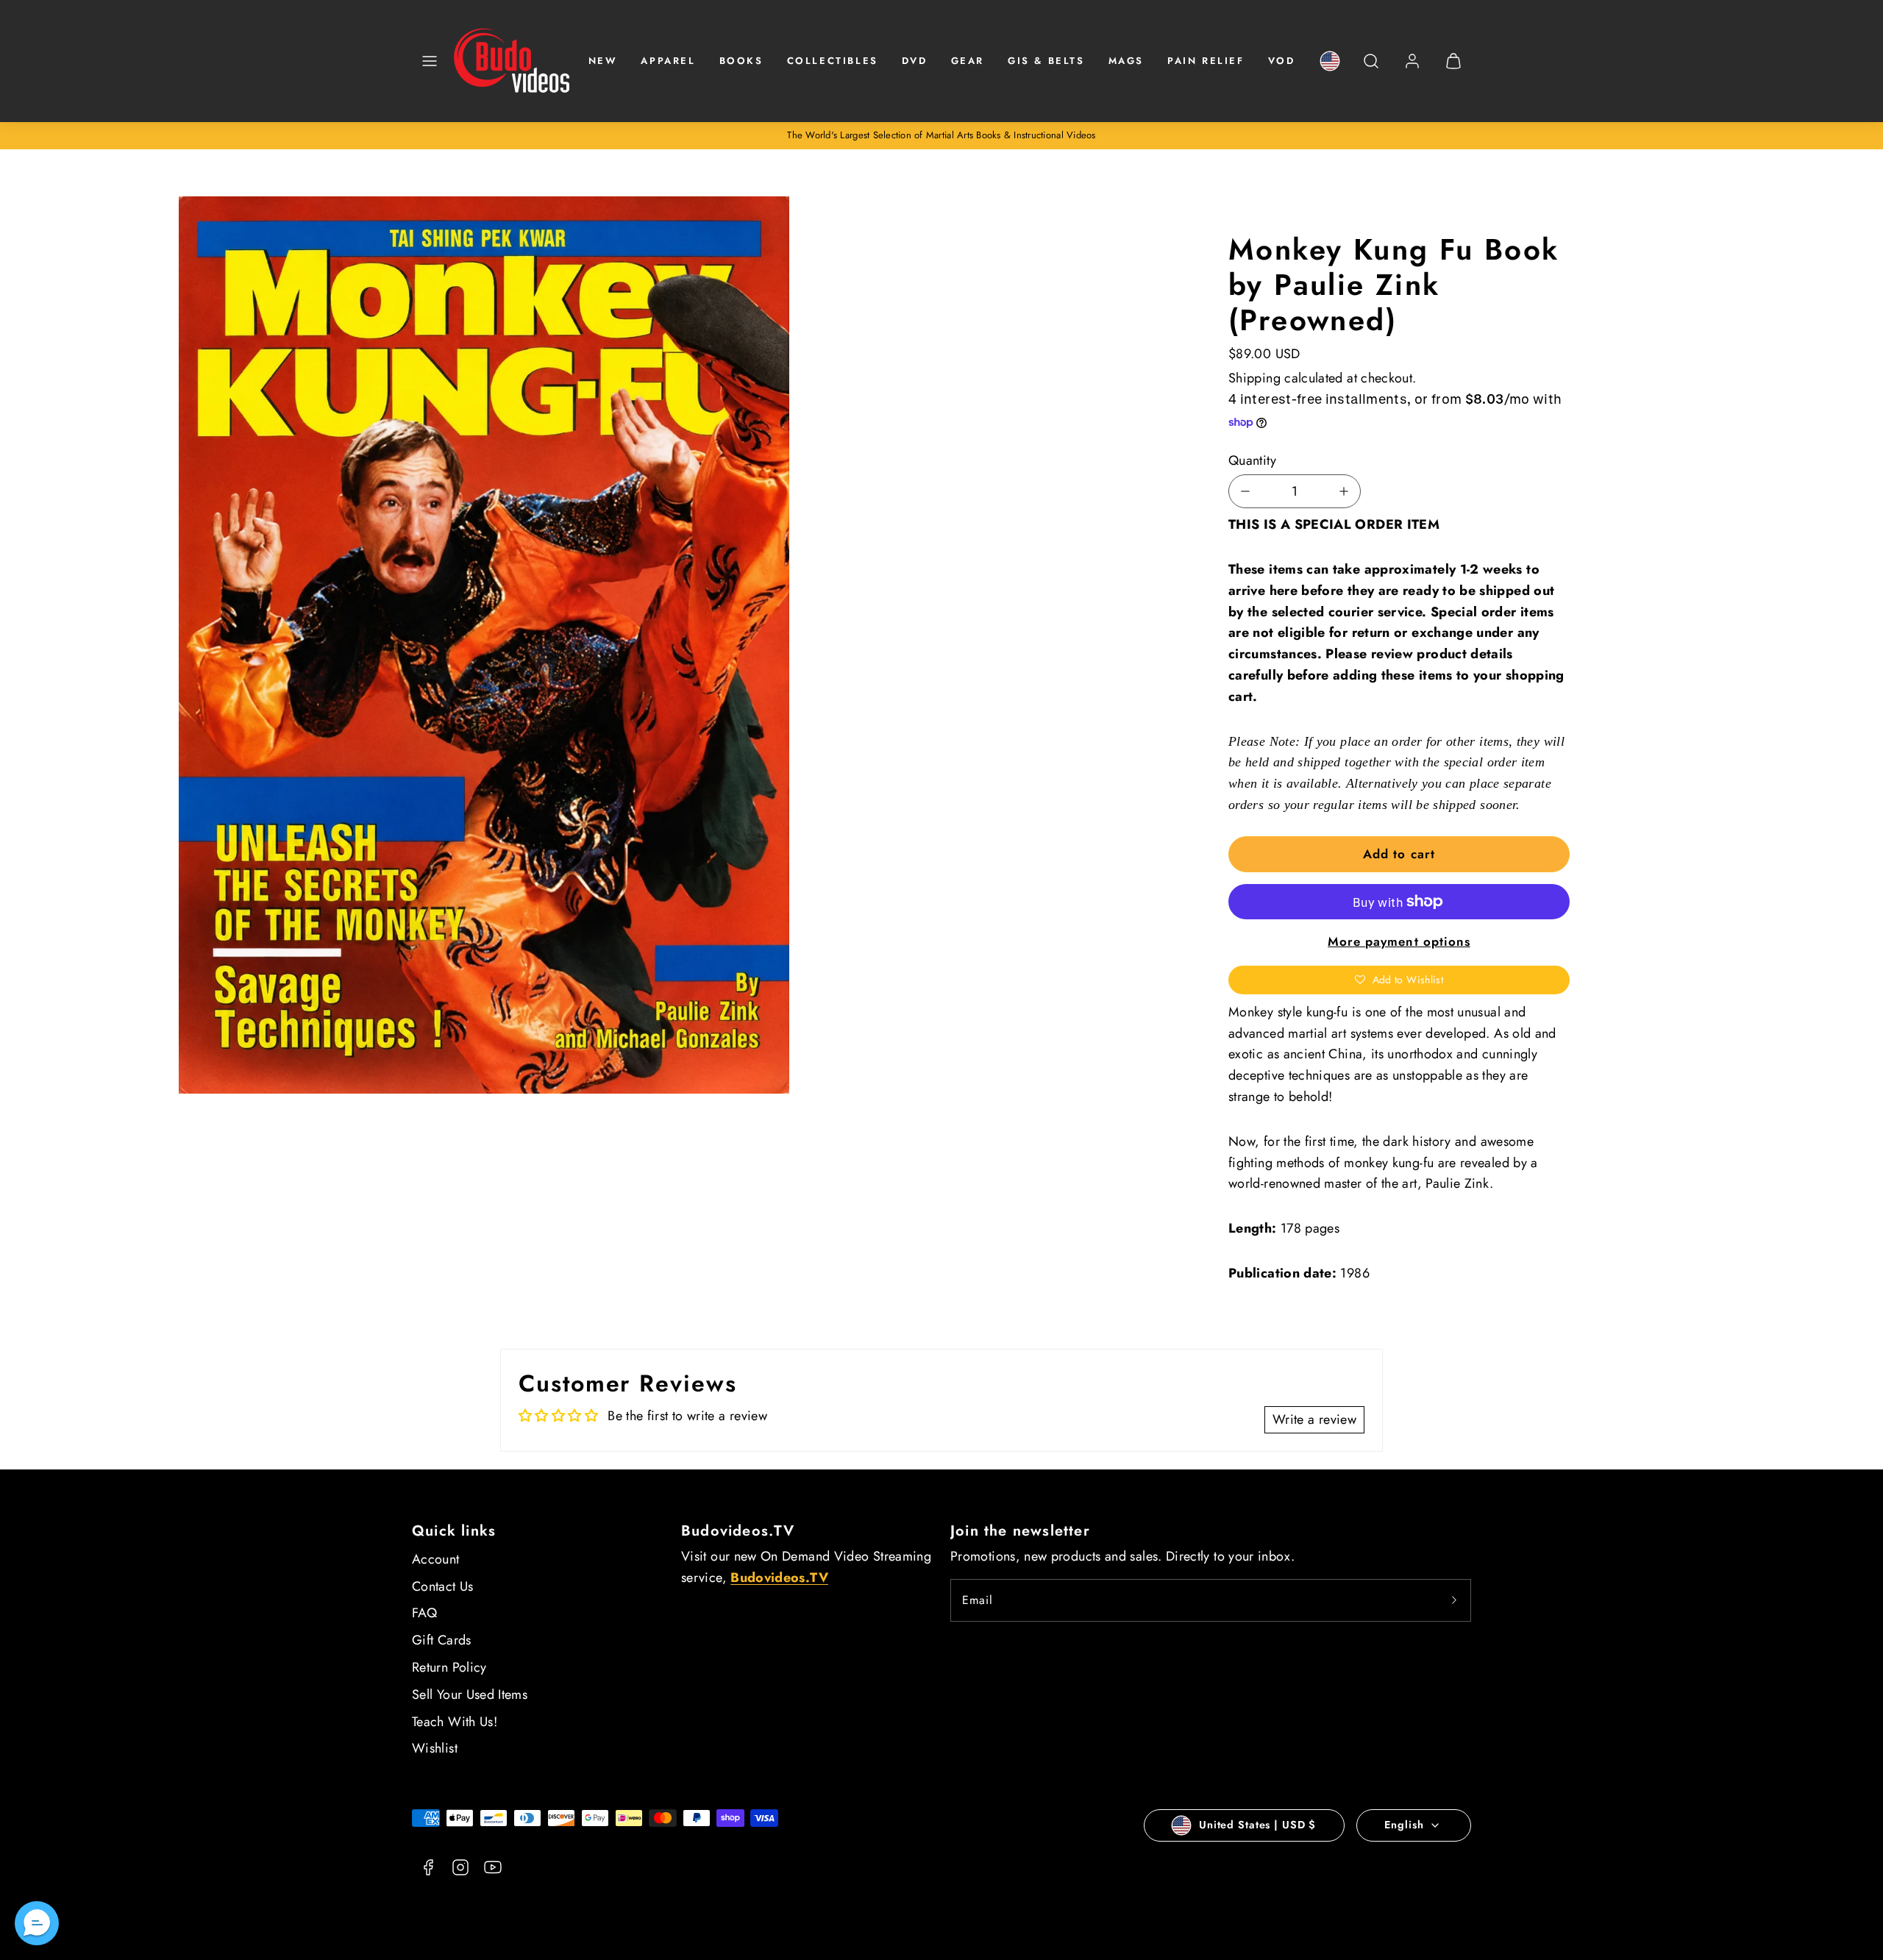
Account (436, 1559)
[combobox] (1371, 69)
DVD (915, 61)
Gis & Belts (1046, 61)
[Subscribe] (1454, 1600)
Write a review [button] (1314, 1419)
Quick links (454, 1531)
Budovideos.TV (738, 1531)
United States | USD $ (1257, 1825)
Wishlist (435, 1748)
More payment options (1399, 941)
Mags (1126, 61)
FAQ (424, 1613)
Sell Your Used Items (470, 1694)
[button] (430, 61)
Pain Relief (1206, 61)
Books (741, 61)
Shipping (1254, 378)
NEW (603, 61)
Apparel (668, 61)
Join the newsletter (1020, 1531)
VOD (1282, 61)
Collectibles (833, 61)
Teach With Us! (455, 1722)
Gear (968, 61)
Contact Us (443, 1586)
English (1404, 1825)
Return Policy (449, 1667)
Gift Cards (442, 1640)
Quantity (1252, 460)
